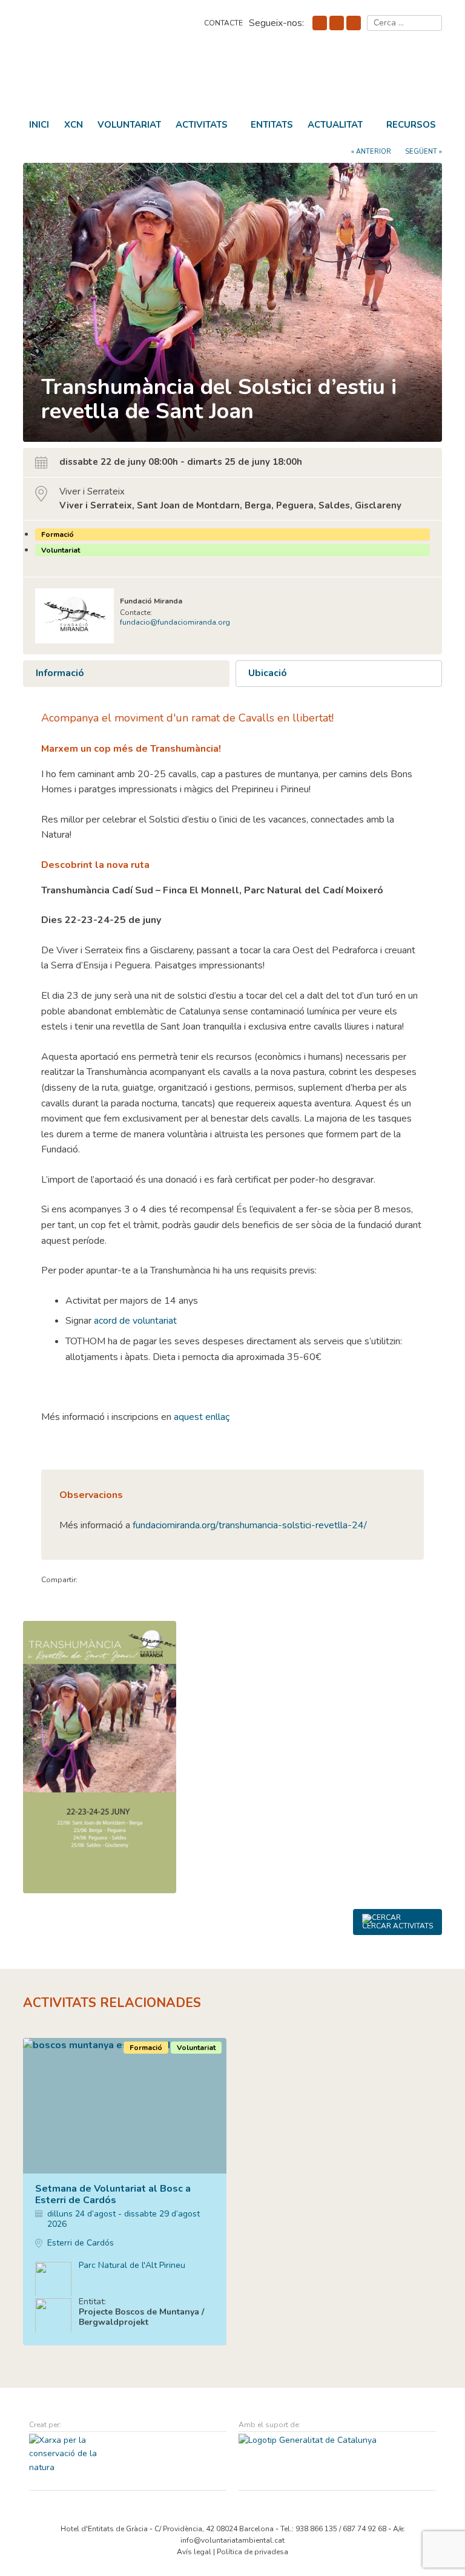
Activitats (202, 125)
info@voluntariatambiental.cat (232, 2540)
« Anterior (371, 152)
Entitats (272, 125)
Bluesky (337, 23)
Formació (58, 534)
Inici (39, 125)
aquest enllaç (200, 1417)
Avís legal (194, 2552)
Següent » (424, 152)
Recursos (411, 125)
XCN (74, 125)
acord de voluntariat (135, 1321)
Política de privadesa (252, 2552)
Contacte (223, 23)
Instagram (354, 23)
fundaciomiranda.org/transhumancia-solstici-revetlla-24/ (250, 1525)
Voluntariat (129, 125)
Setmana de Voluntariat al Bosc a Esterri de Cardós (113, 2194)
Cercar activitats (397, 1926)
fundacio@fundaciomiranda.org (175, 622)
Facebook (320, 23)
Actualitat (335, 125)
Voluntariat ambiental (108, 78)
